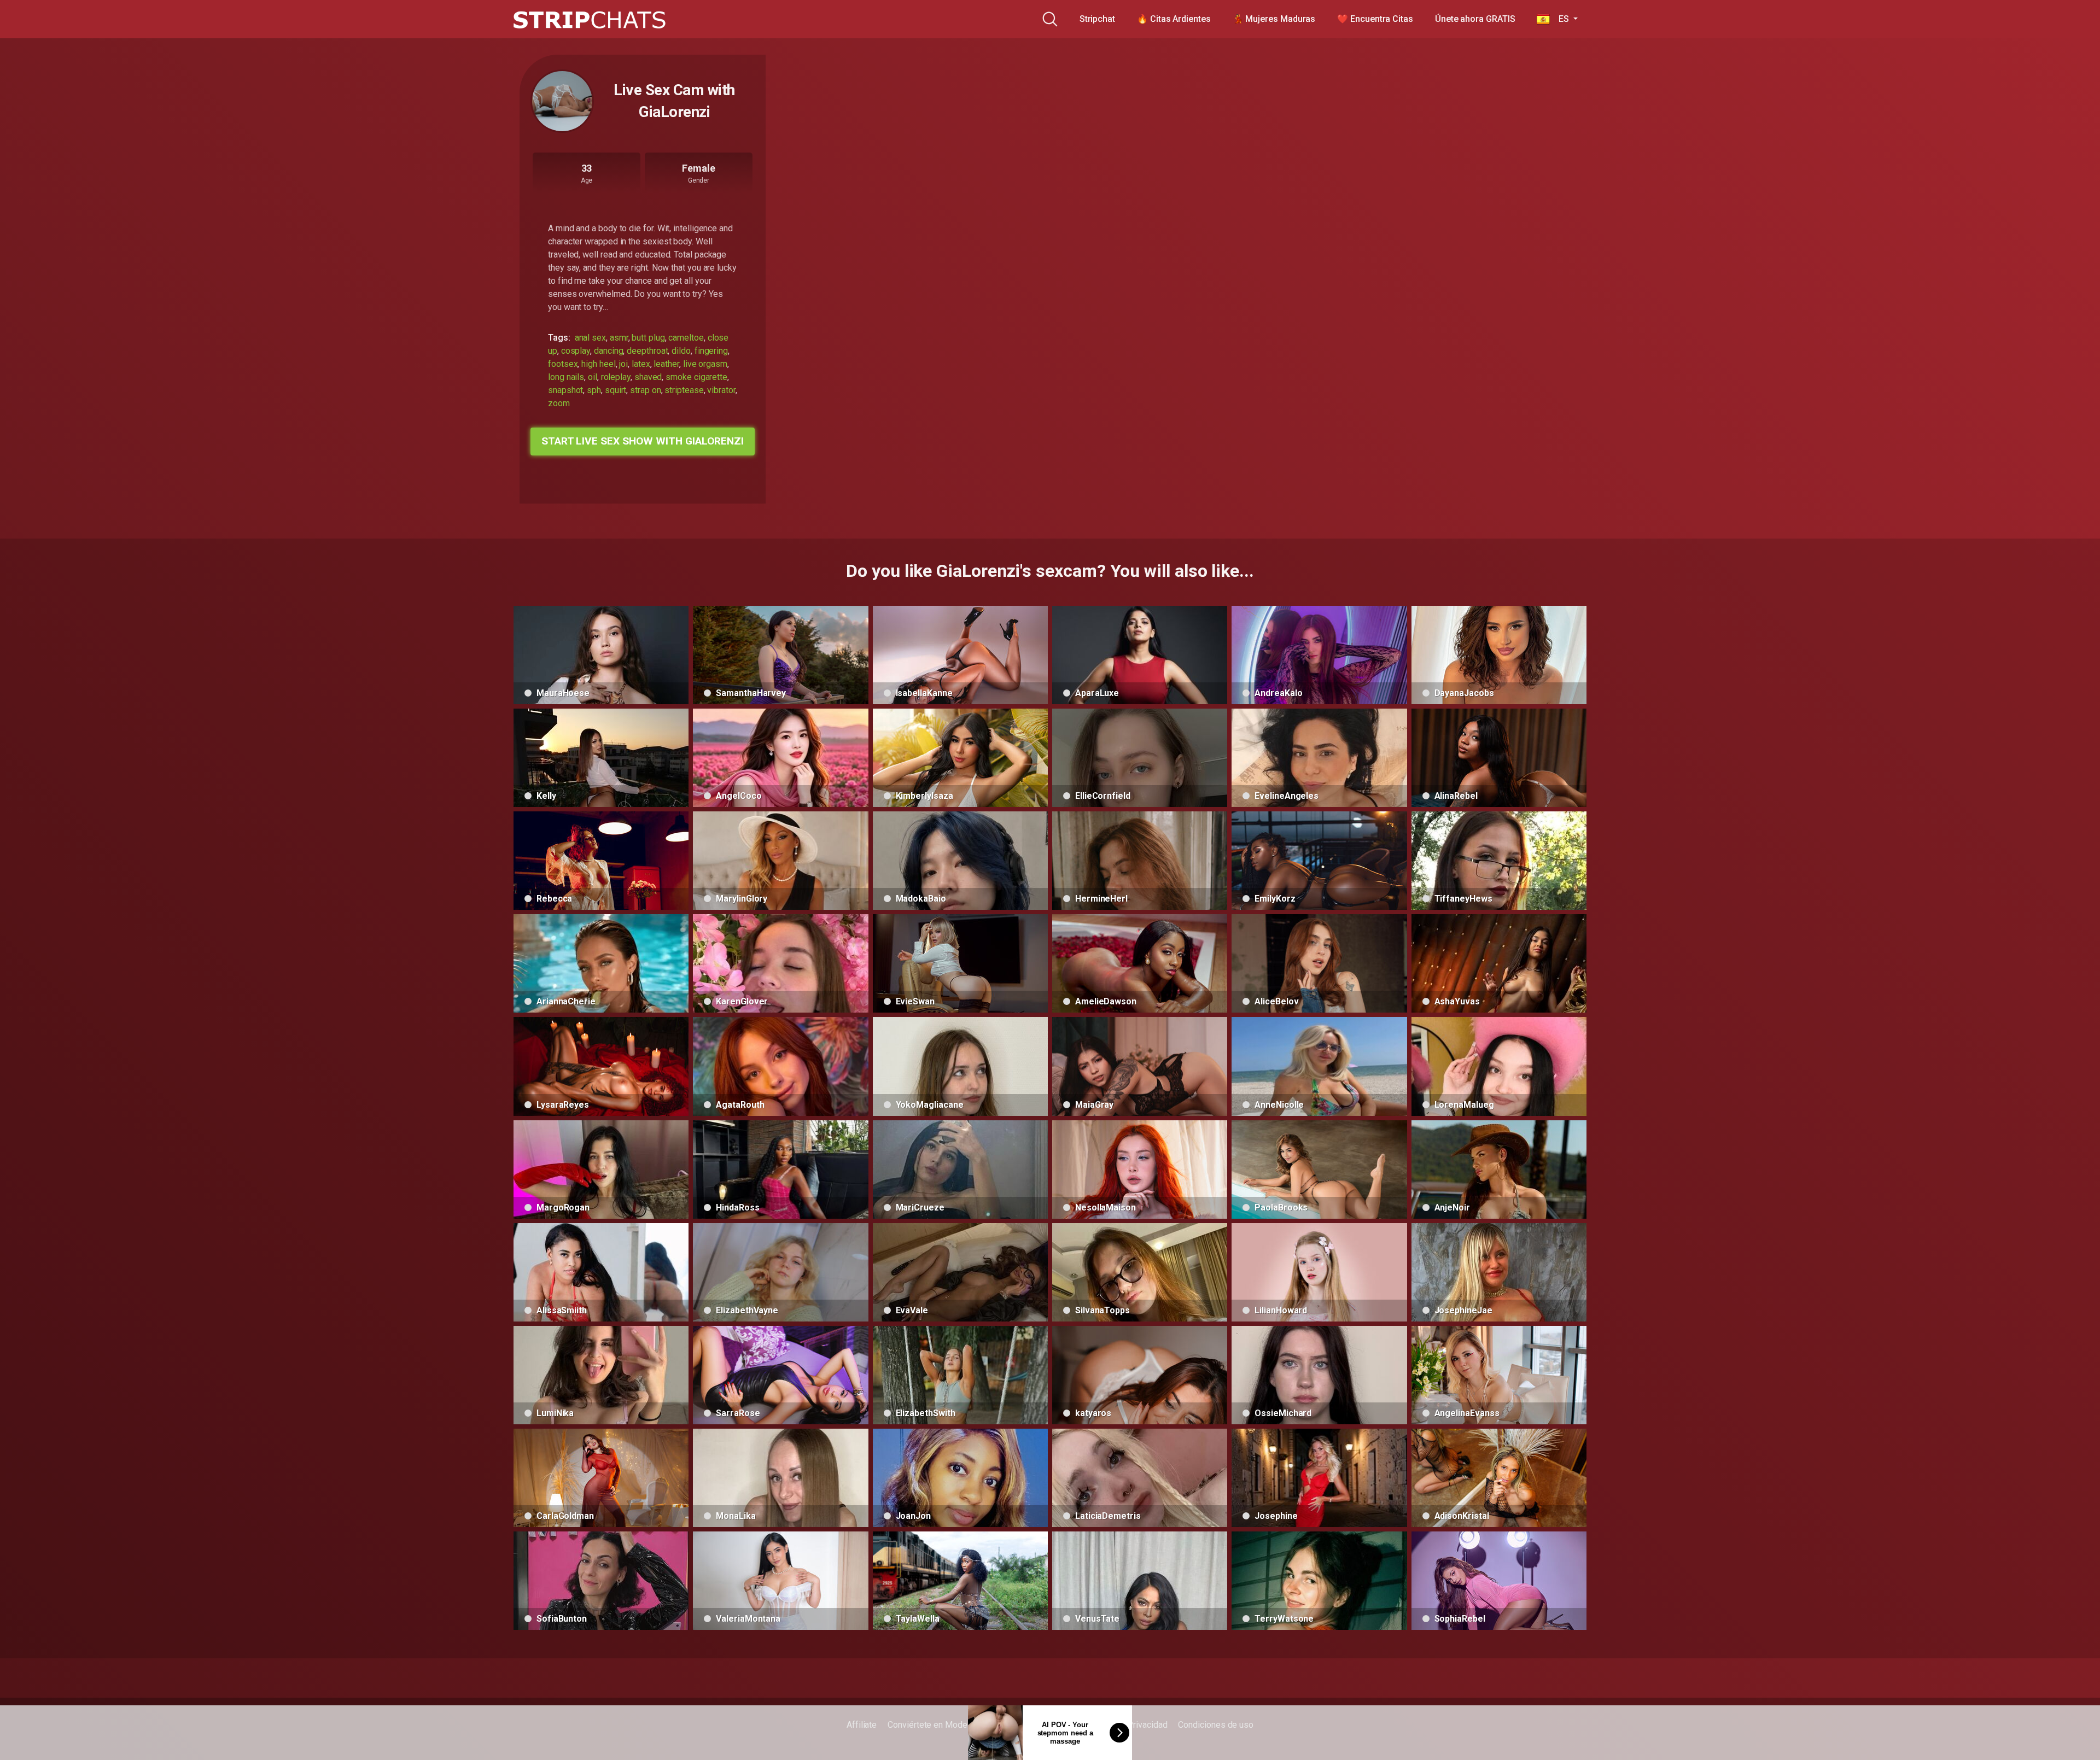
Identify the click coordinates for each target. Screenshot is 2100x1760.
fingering (711, 351)
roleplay (616, 377)
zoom (559, 403)
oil (593, 377)
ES (1560, 19)
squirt (616, 390)
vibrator (721, 390)
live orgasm (705, 364)
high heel (598, 364)
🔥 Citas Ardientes (1174, 19)
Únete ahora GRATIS (1475, 19)
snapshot (565, 390)
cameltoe (686, 338)
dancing (608, 351)
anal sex (590, 338)
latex (641, 364)
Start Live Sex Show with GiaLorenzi (643, 441)
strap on (645, 390)
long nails (566, 377)
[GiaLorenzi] (562, 101)
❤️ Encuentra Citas (1375, 19)
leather (666, 364)
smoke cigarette (696, 377)
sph (594, 390)
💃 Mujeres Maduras (1274, 19)
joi (623, 364)
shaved (648, 377)
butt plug (648, 338)
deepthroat (647, 351)
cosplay (576, 351)
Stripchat (1097, 19)
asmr (619, 338)
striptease (684, 390)
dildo (681, 351)
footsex (563, 364)
